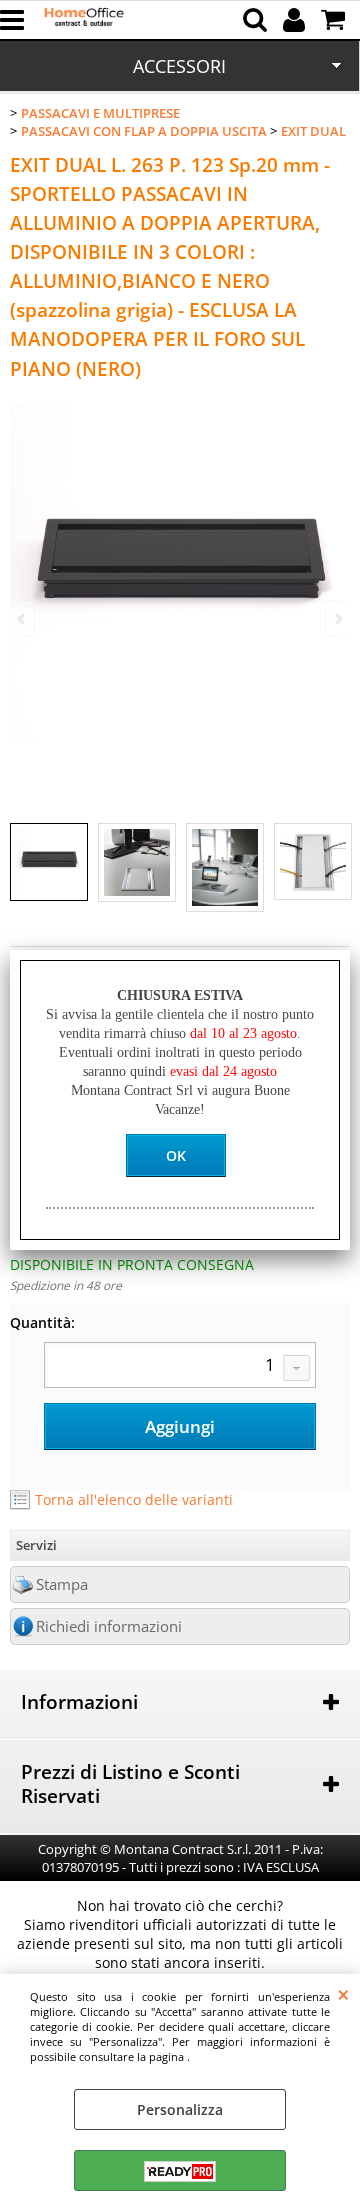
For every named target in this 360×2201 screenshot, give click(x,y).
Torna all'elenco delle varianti (134, 1499)
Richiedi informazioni (109, 1626)
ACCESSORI (179, 66)
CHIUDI (343, 1994)
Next (337, 618)
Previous (23, 618)
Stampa (62, 1584)
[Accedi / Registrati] (296, 20)
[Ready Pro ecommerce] (180, 2171)
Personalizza (180, 2109)
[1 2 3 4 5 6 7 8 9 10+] (180, 1367)
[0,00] (335, 20)
